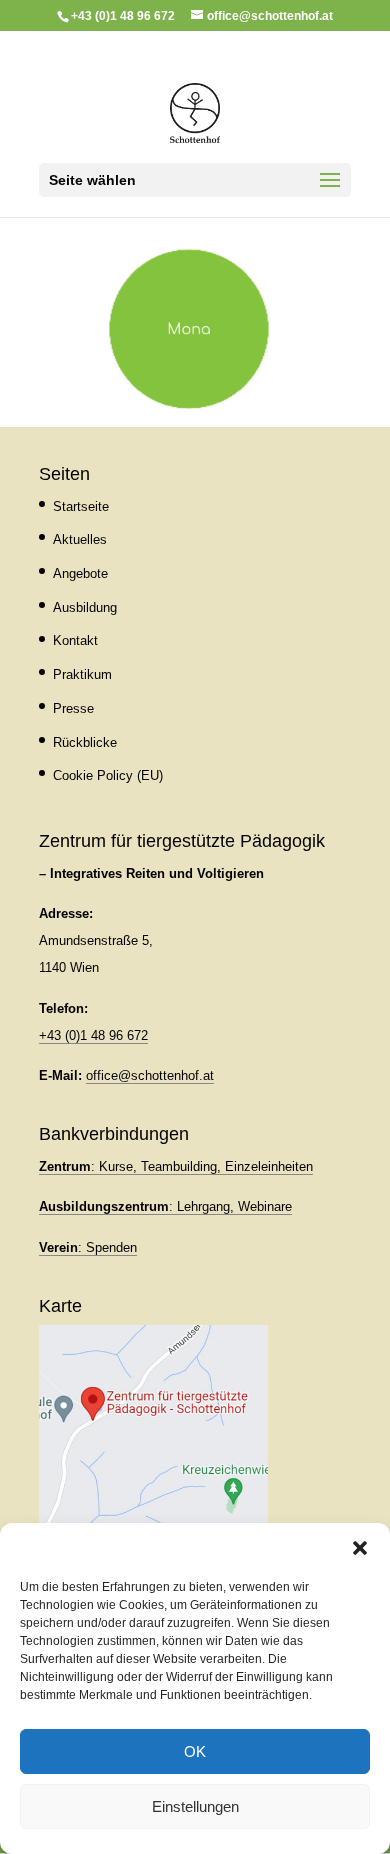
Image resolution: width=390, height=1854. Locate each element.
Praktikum (82, 674)
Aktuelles (80, 539)
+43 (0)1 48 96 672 (93, 1035)
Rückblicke (85, 742)
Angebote (80, 573)
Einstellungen (195, 1806)
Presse (73, 708)
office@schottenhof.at (150, 1075)
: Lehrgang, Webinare (165, 1206)
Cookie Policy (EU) (108, 775)
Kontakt (75, 640)
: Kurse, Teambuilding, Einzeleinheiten (176, 1166)
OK (195, 1751)
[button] (360, 1548)
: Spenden (88, 1247)
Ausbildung (85, 607)
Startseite (81, 506)
